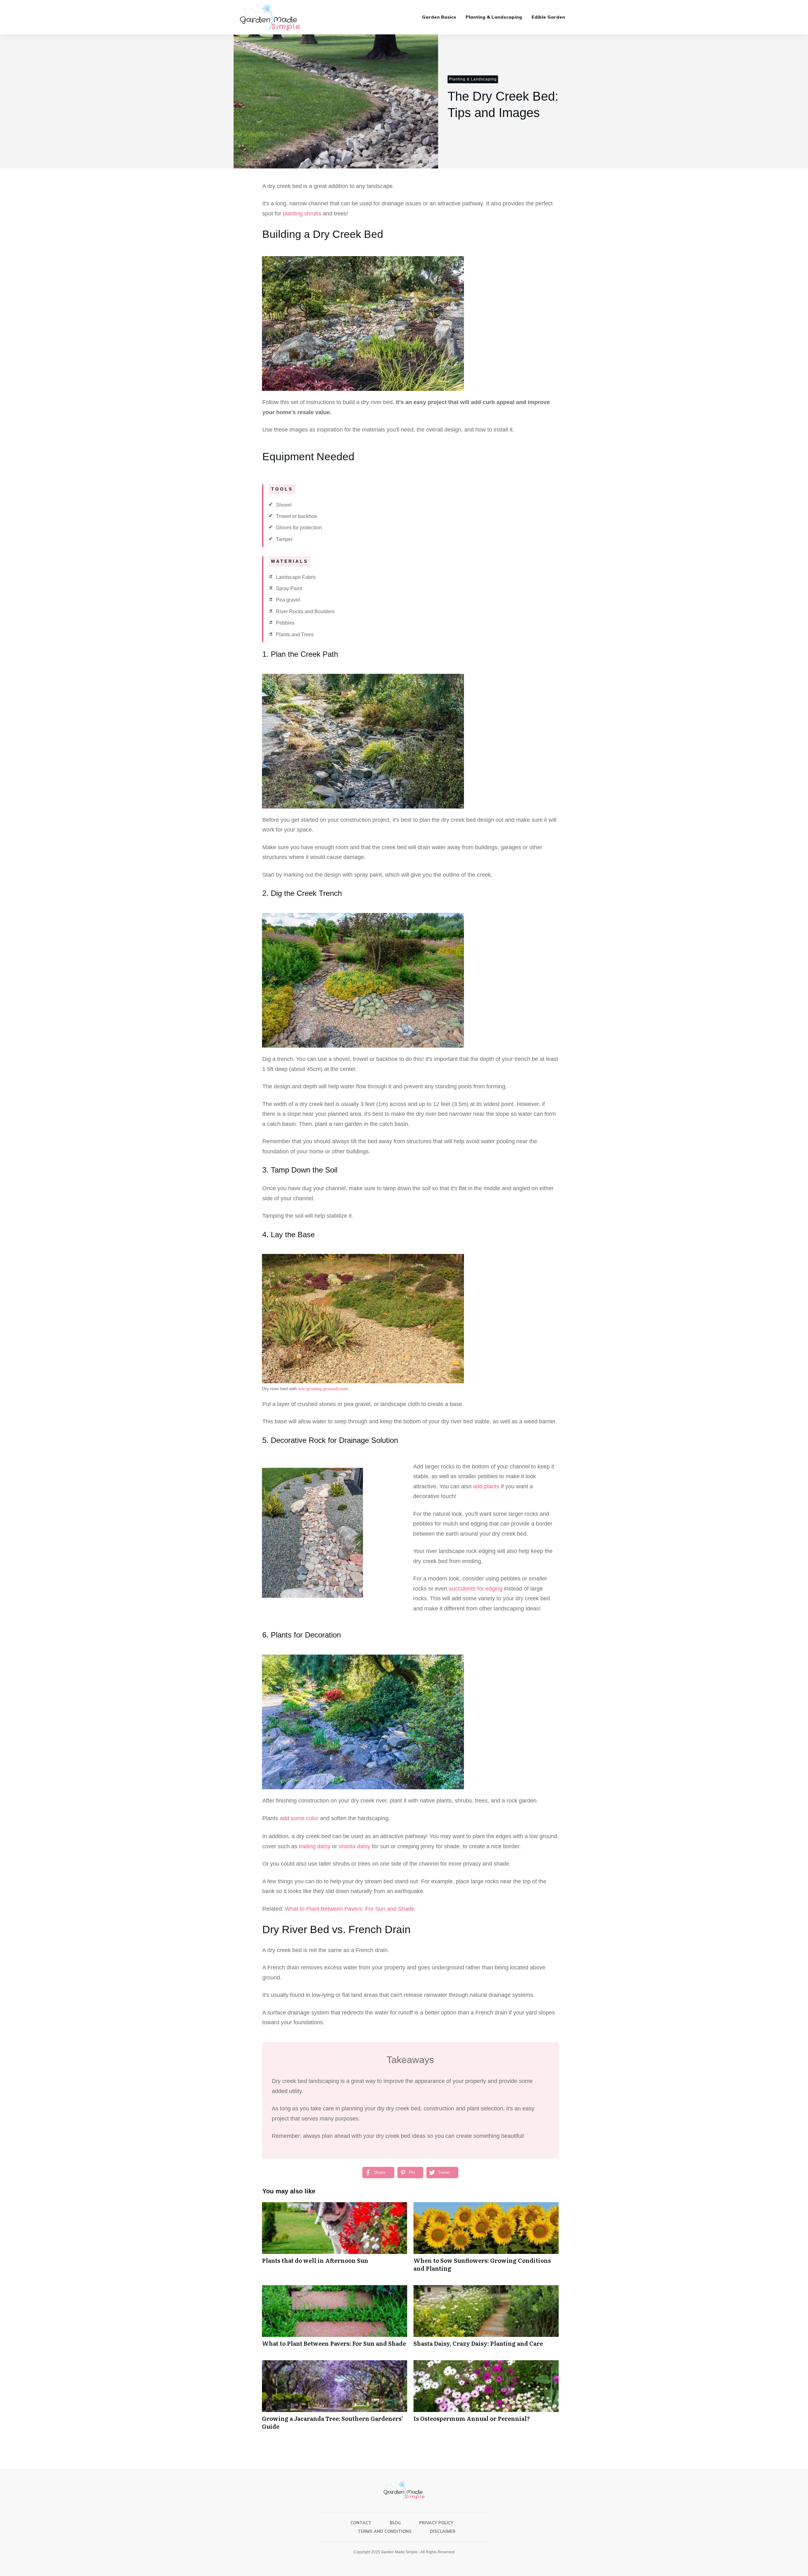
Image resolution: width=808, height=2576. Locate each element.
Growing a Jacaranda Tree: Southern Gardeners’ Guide (335, 2398)
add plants (485, 1486)
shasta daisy (354, 1846)
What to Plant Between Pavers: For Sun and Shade (350, 1909)
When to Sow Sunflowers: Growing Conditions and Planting (486, 2240)
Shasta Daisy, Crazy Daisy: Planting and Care (486, 2319)
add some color (299, 1818)
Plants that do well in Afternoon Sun (335, 2240)
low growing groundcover (323, 1389)
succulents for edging (476, 1589)
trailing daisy (315, 1846)
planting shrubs (302, 214)
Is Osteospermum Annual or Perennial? (486, 2398)
